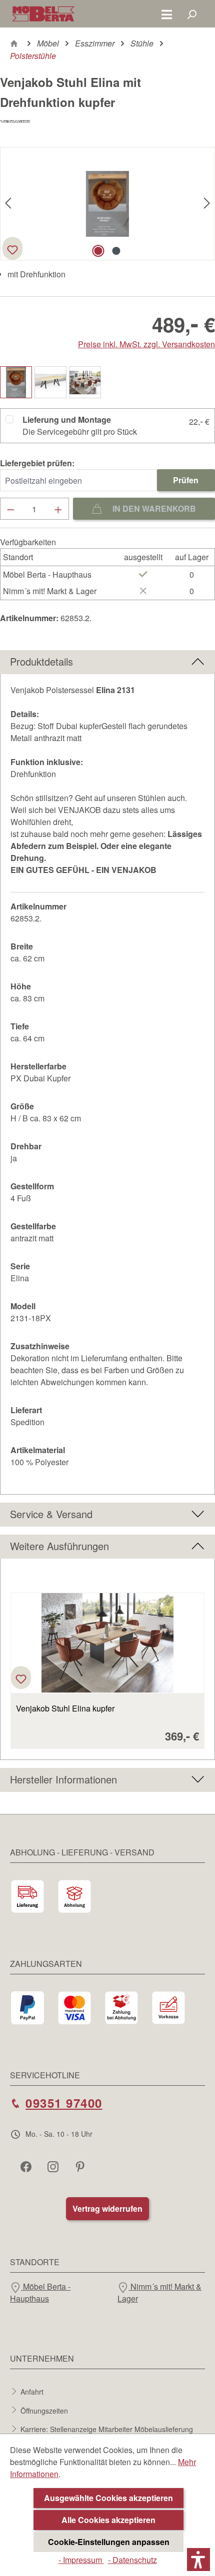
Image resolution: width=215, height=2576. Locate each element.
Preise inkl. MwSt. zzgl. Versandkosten (146, 344)
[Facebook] (27, 2166)
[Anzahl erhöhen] (58, 509)
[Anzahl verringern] (10, 509)
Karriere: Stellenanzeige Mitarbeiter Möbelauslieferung (107, 2429)
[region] (107, 1665)
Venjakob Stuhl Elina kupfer (65, 1709)
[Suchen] (191, 14)
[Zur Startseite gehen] (43, 14)
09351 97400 (64, 2103)
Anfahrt (32, 2392)
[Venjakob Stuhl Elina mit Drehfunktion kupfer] (107, 204)
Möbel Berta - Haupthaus (40, 2292)
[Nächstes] (207, 204)
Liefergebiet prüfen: (37, 463)
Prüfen (186, 480)
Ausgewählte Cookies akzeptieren (108, 2498)
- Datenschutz (132, 2560)
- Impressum (81, 2560)
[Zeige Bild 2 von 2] (116, 251)
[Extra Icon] (81, 2166)
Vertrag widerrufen (107, 2208)
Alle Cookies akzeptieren (108, 2520)
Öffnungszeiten (44, 2410)
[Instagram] (54, 2166)
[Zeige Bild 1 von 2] (98, 251)
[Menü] (167, 14)
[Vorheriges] (8, 204)
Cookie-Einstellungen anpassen (109, 2542)
